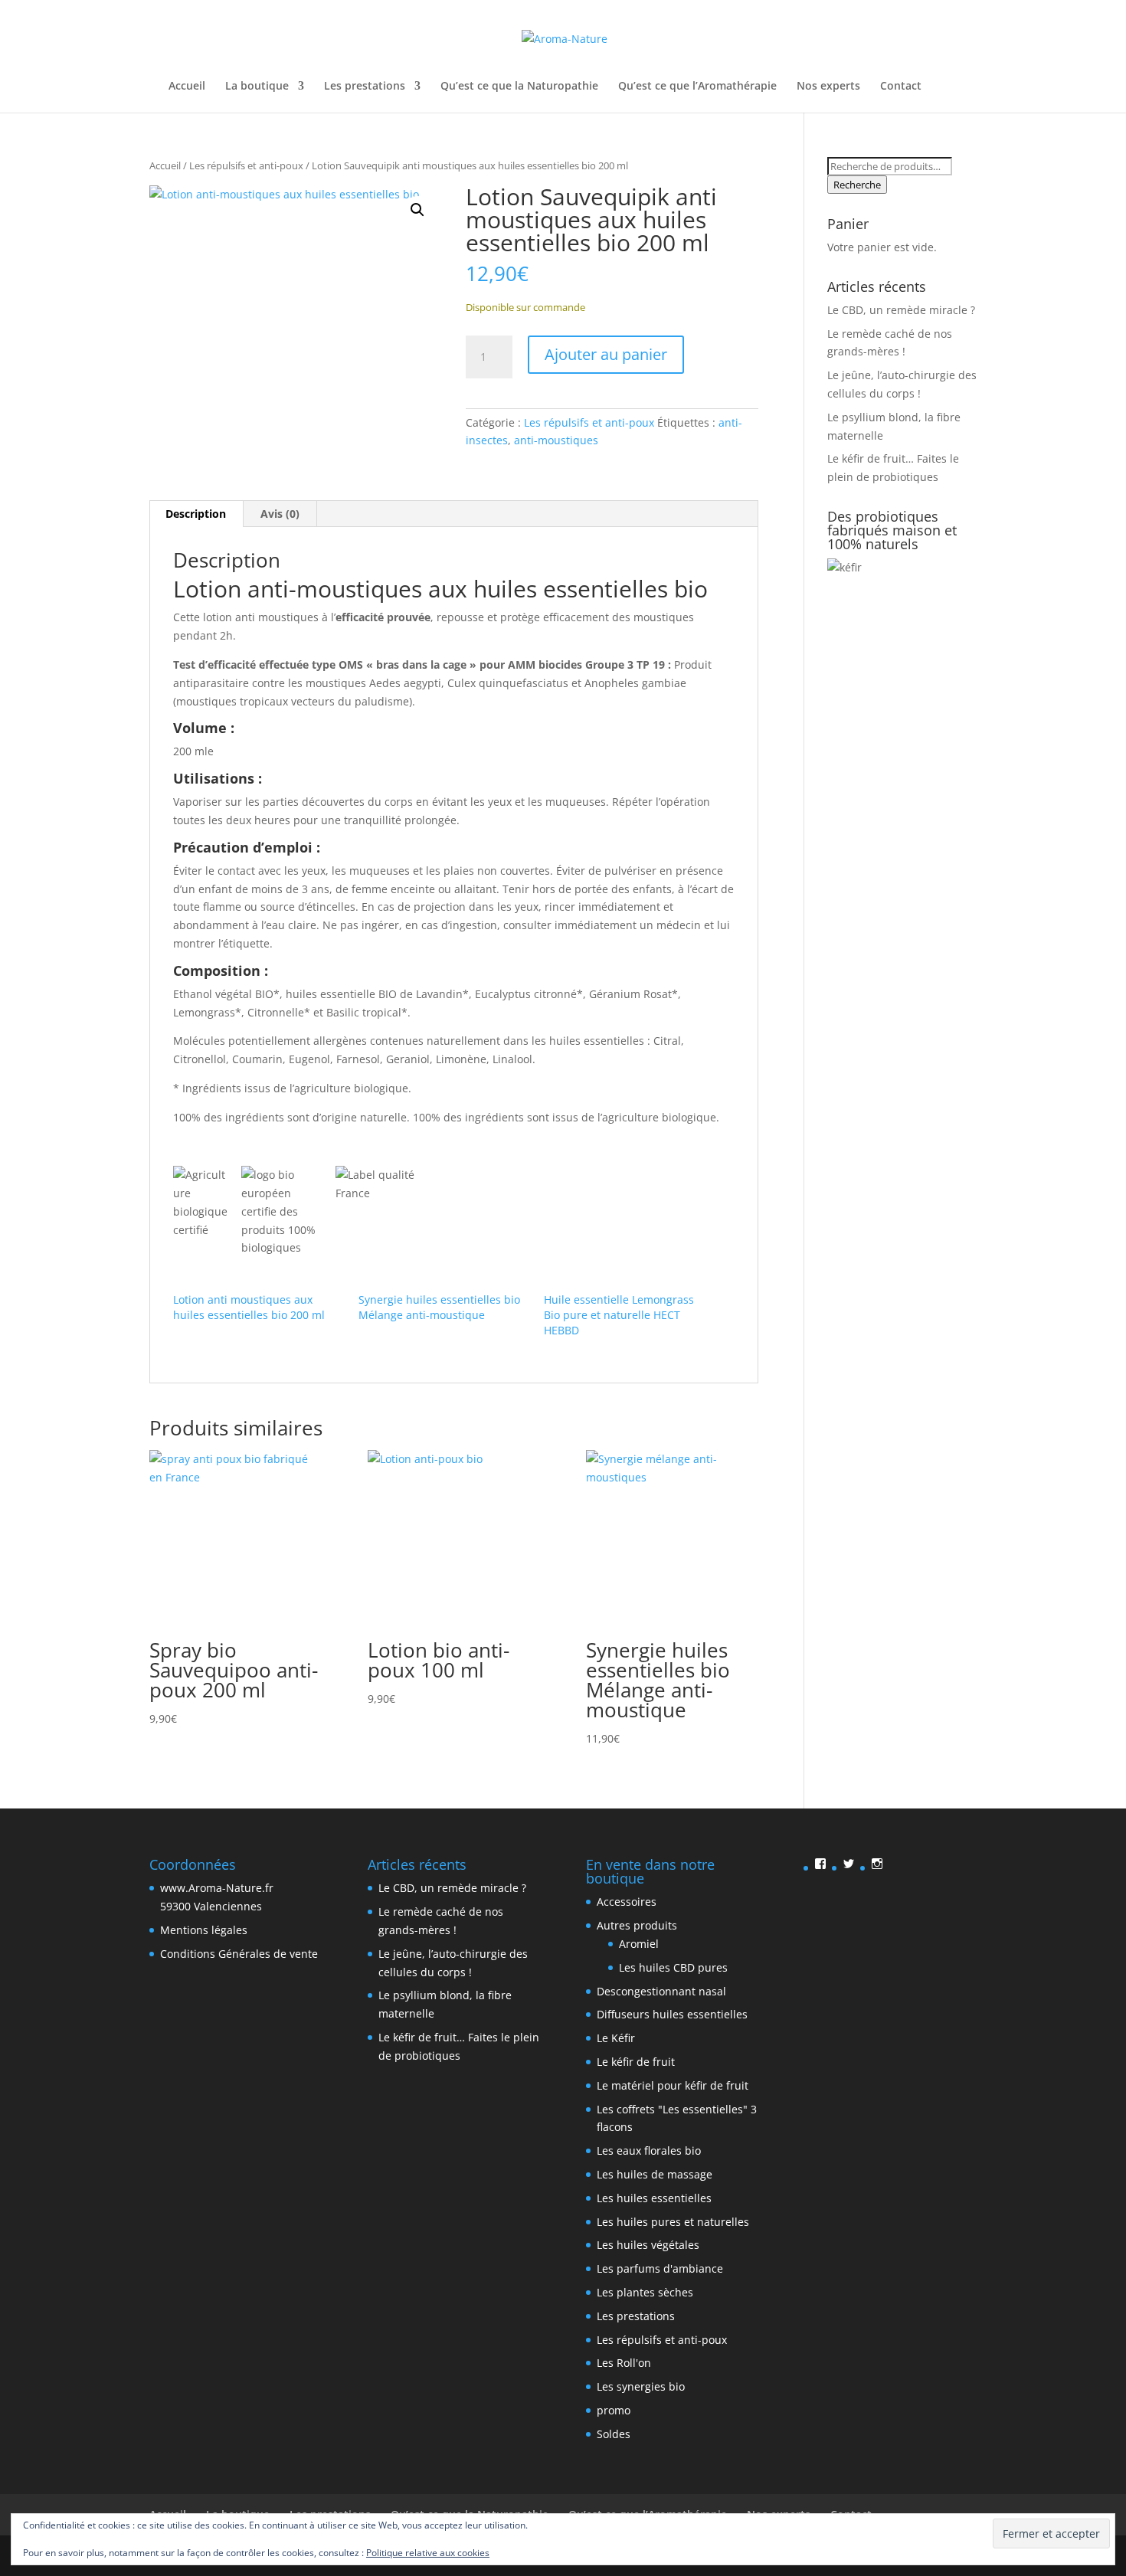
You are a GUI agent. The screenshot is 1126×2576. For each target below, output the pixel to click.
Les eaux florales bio (649, 2150)
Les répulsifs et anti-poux (246, 165)
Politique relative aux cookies (428, 2553)
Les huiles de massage (655, 2174)
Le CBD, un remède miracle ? (901, 310)
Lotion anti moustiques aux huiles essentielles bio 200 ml (249, 1307)
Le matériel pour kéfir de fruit (673, 2085)
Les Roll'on (624, 2363)
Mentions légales (204, 1930)
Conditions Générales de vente (239, 1954)
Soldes (614, 2434)
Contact (901, 87)
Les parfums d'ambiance (660, 2268)
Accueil (187, 87)
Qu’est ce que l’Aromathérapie (697, 87)
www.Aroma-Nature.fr (217, 1888)
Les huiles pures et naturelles (673, 2222)
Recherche (857, 185)
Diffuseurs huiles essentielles (672, 2014)
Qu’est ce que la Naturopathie (519, 87)
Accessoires (627, 1902)
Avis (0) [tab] (280, 514)
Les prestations (365, 87)
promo (614, 2410)
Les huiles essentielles (654, 2198)
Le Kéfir (616, 2038)
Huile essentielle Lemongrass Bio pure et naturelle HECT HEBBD (619, 1315)
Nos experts (828, 87)
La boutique (257, 87)
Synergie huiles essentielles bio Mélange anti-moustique (439, 1307)
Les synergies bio (641, 2386)
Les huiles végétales (648, 2245)
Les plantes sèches (645, 2292)
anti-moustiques (556, 440)
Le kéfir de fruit (636, 2062)
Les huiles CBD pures (673, 1967)
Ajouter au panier (606, 354)
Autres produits (637, 1925)
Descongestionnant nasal (661, 1991)
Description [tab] (196, 514)
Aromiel (639, 1944)
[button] (417, 210)
